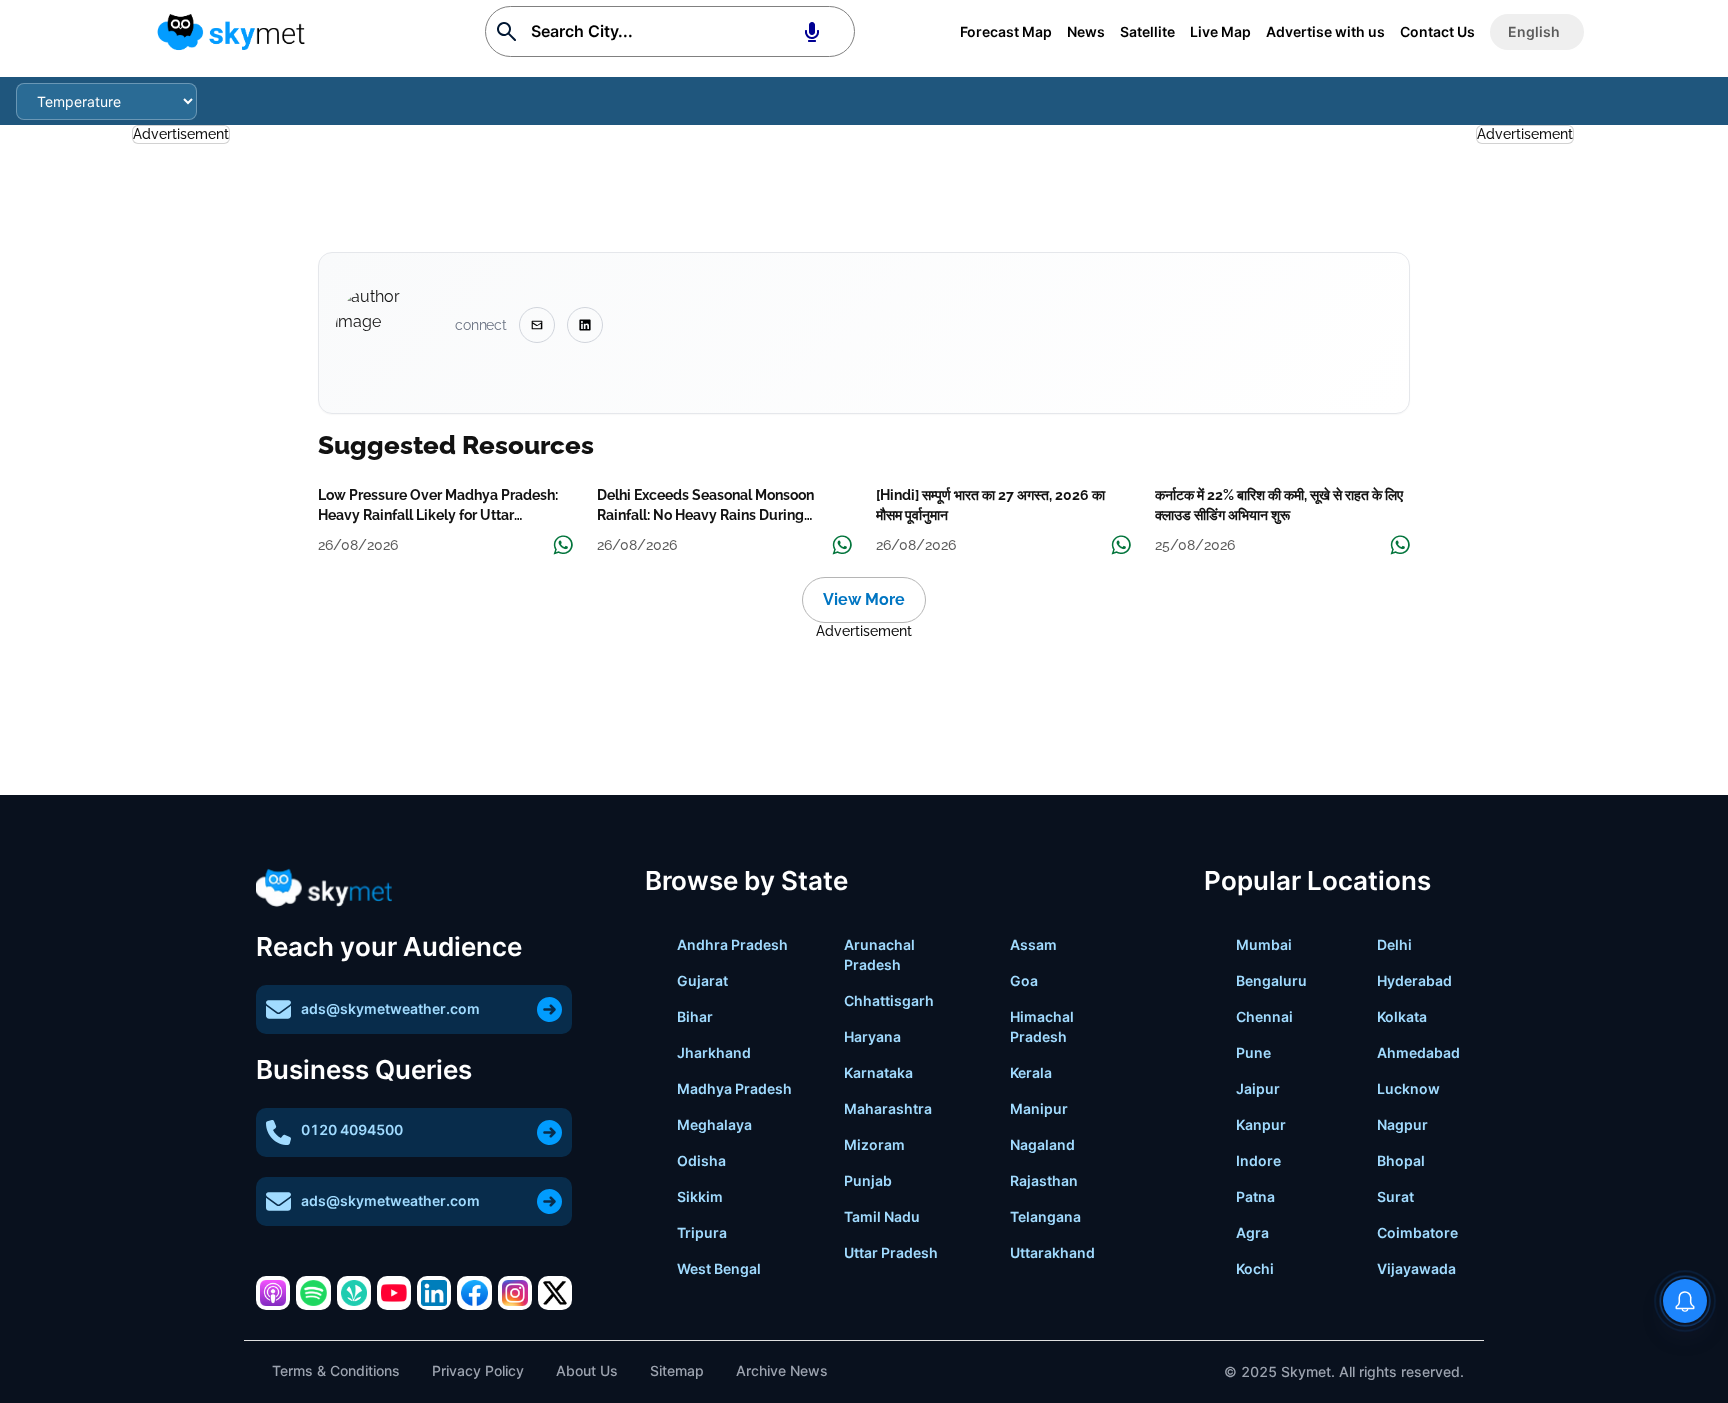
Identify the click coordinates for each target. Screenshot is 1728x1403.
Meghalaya (714, 1124)
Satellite (1147, 31)
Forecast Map (1006, 31)
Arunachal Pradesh (879, 954)
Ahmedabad (1418, 1052)
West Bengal (719, 1268)
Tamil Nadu (882, 1216)
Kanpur (1261, 1124)
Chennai (1264, 1016)
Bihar (695, 1016)
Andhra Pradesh (732, 944)
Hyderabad (1414, 980)
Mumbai (1264, 944)
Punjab (868, 1180)
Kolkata (1402, 1016)
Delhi (1394, 944)
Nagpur (1402, 1124)
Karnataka (878, 1072)
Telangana (1045, 1216)
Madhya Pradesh (734, 1088)
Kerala (1031, 1072)
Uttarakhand (1052, 1252)
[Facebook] (474, 1293)
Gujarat (702, 980)
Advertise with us (1325, 31)
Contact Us (1437, 31)
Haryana (872, 1036)
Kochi (1255, 1268)
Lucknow (1408, 1088)
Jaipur (1258, 1088)
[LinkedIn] (434, 1293)
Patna (1255, 1196)
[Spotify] (313, 1293)
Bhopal (1401, 1160)
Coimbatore (1417, 1232)
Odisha (701, 1160)
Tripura (702, 1232)
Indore (1258, 1160)
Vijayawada (1416, 1268)
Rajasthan (1044, 1180)
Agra (1252, 1232)
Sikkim (700, 1196)
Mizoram (874, 1144)
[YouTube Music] (394, 1293)
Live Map (1220, 31)
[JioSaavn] (354, 1293)
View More (864, 599)
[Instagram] (515, 1293)
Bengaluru (1271, 980)
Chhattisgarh (889, 1000)
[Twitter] (555, 1293)
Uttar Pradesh (891, 1252)
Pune (1253, 1052)
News (1086, 31)
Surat (1395, 1196)
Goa (1024, 980)
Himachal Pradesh (1042, 1026)
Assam (1033, 944)
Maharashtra (888, 1108)
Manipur (1039, 1108)
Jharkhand (714, 1052)
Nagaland (1042, 1144)
